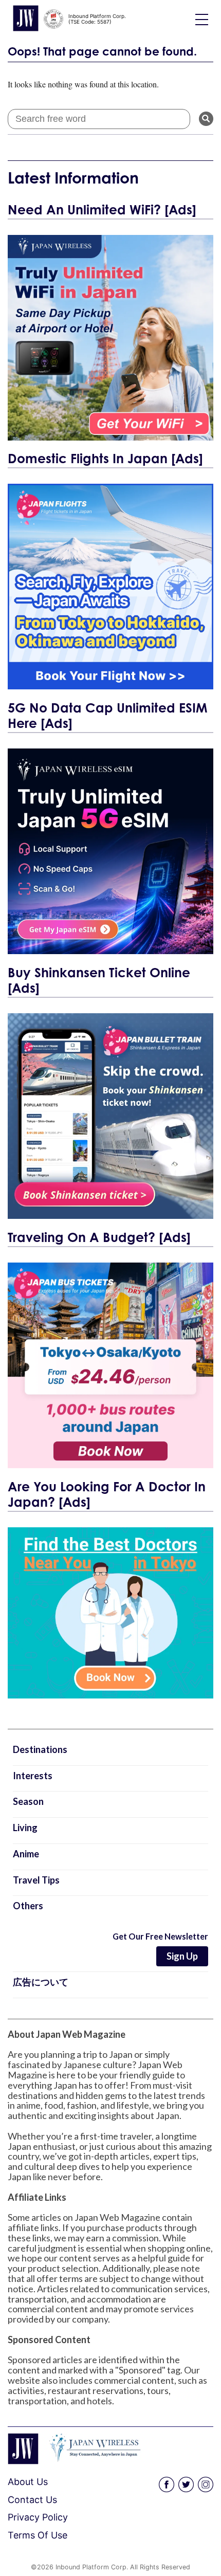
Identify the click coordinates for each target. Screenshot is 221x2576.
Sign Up (182, 1956)
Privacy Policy (38, 2517)
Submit (206, 119)
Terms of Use (38, 2535)
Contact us (32, 2500)
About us (28, 2482)
